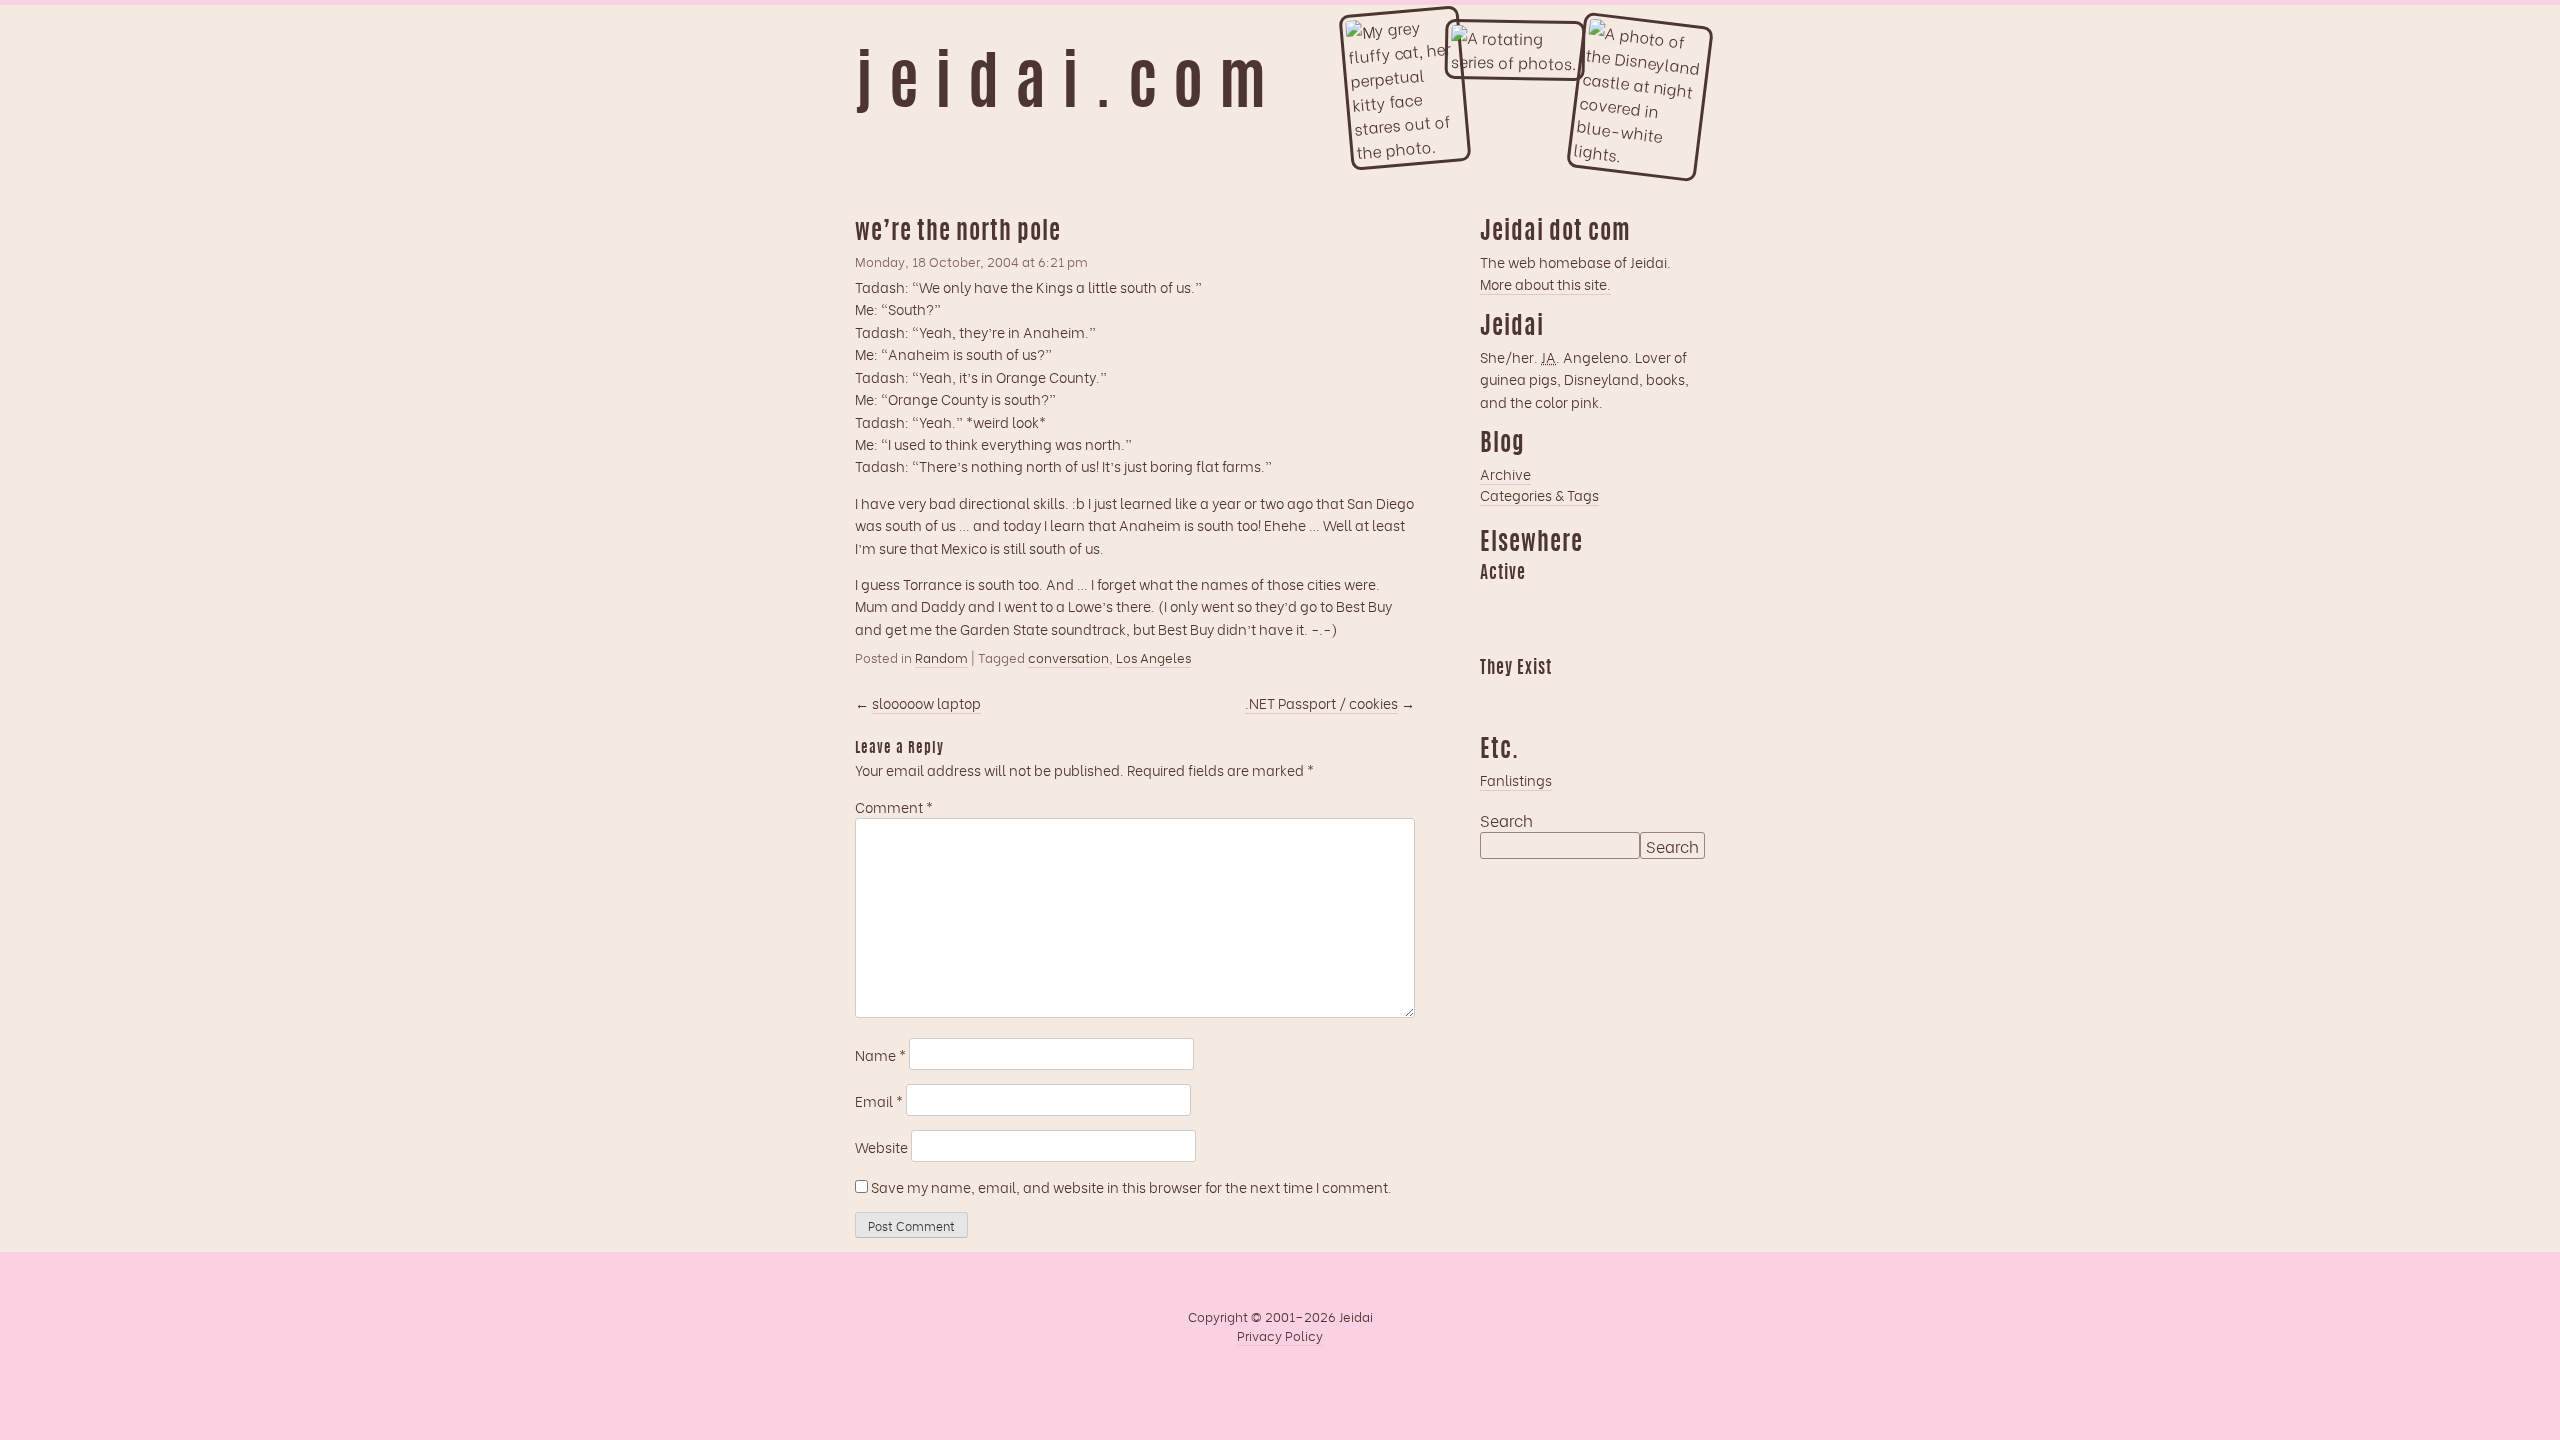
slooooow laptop (926, 702)
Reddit (1495, 637)
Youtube (1534, 697)
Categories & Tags (1539, 494)
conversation (1068, 657)
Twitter (1612, 697)
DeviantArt (1651, 697)
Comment (894, 806)
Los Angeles (1153, 657)
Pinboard (1651, 602)
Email (879, 1100)
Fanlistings (1516, 779)
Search (1506, 820)
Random (941, 657)
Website (881, 1146)
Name (880, 1054)
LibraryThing (1495, 697)
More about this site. (1545, 283)
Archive (1505, 473)
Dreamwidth (1495, 602)
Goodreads (1534, 602)
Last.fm (1573, 602)
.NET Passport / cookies (1321, 702)
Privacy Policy (1280, 1335)
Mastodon (1612, 602)
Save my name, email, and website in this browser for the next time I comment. (1131, 1186)
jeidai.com (1068, 88)
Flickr (1573, 697)
